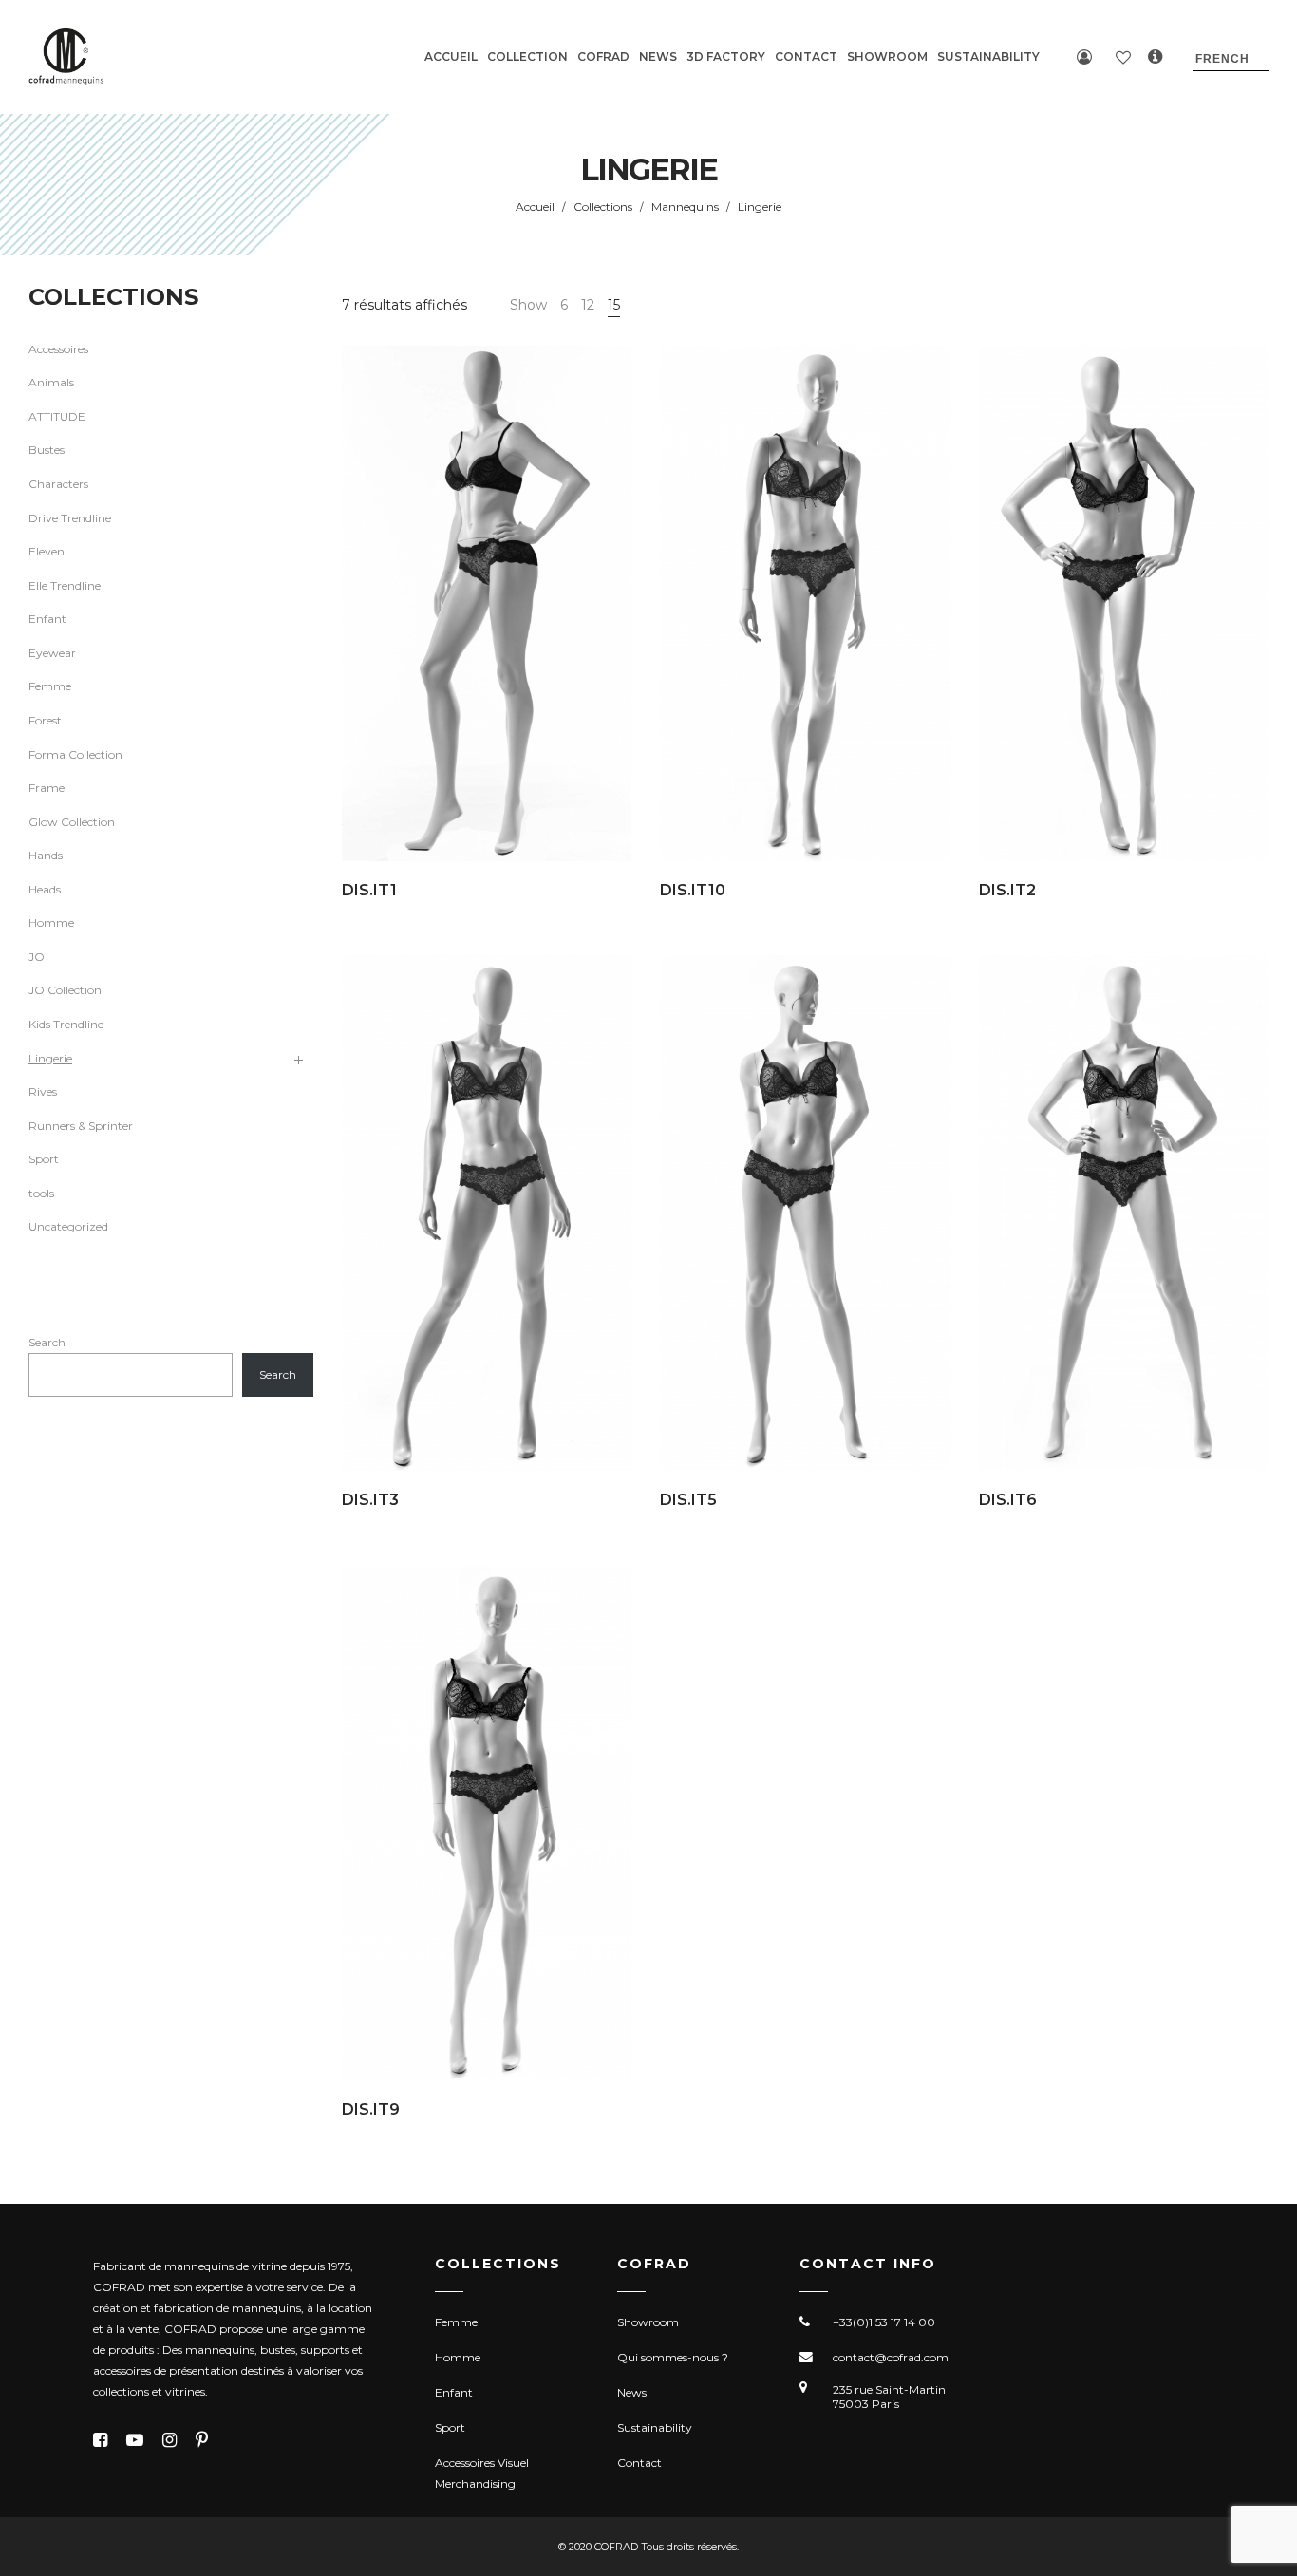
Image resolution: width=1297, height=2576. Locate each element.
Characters (58, 484)
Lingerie (50, 1058)
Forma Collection (75, 754)
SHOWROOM (887, 56)
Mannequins (685, 207)
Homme (51, 922)
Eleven (47, 551)
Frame (47, 788)
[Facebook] (100, 2440)
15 (614, 305)
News (632, 2392)
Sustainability (655, 2427)
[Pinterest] (202, 2440)
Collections (603, 207)
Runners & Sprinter (81, 1126)
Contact (639, 2463)
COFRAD (603, 56)
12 (588, 305)
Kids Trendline (66, 1024)
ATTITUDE (57, 416)
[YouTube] (135, 2440)
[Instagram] (169, 2440)
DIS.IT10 (693, 890)
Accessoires (58, 349)
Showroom (648, 2322)
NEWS (658, 56)
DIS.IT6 (1008, 1500)
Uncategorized (68, 1226)
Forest (45, 720)
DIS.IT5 (688, 1500)
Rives (43, 1091)
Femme (50, 686)
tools (41, 1193)
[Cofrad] (66, 57)
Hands (46, 855)
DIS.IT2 (1007, 890)
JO (37, 957)
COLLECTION (527, 56)
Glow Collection (72, 822)
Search (47, 1342)
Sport (44, 1159)
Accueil (535, 207)
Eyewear (52, 653)
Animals (51, 382)
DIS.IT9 (371, 2109)
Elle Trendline (65, 585)
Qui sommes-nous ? (673, 2357)
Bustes (47, 450)
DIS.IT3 (370, 1500)
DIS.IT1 (369, 890)
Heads (45, 889)
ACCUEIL (451, 56)
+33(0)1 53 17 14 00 (884, 2322)
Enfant (47, 619)
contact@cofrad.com (891, 2357)
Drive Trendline (70, 518)
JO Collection (65, 990)
